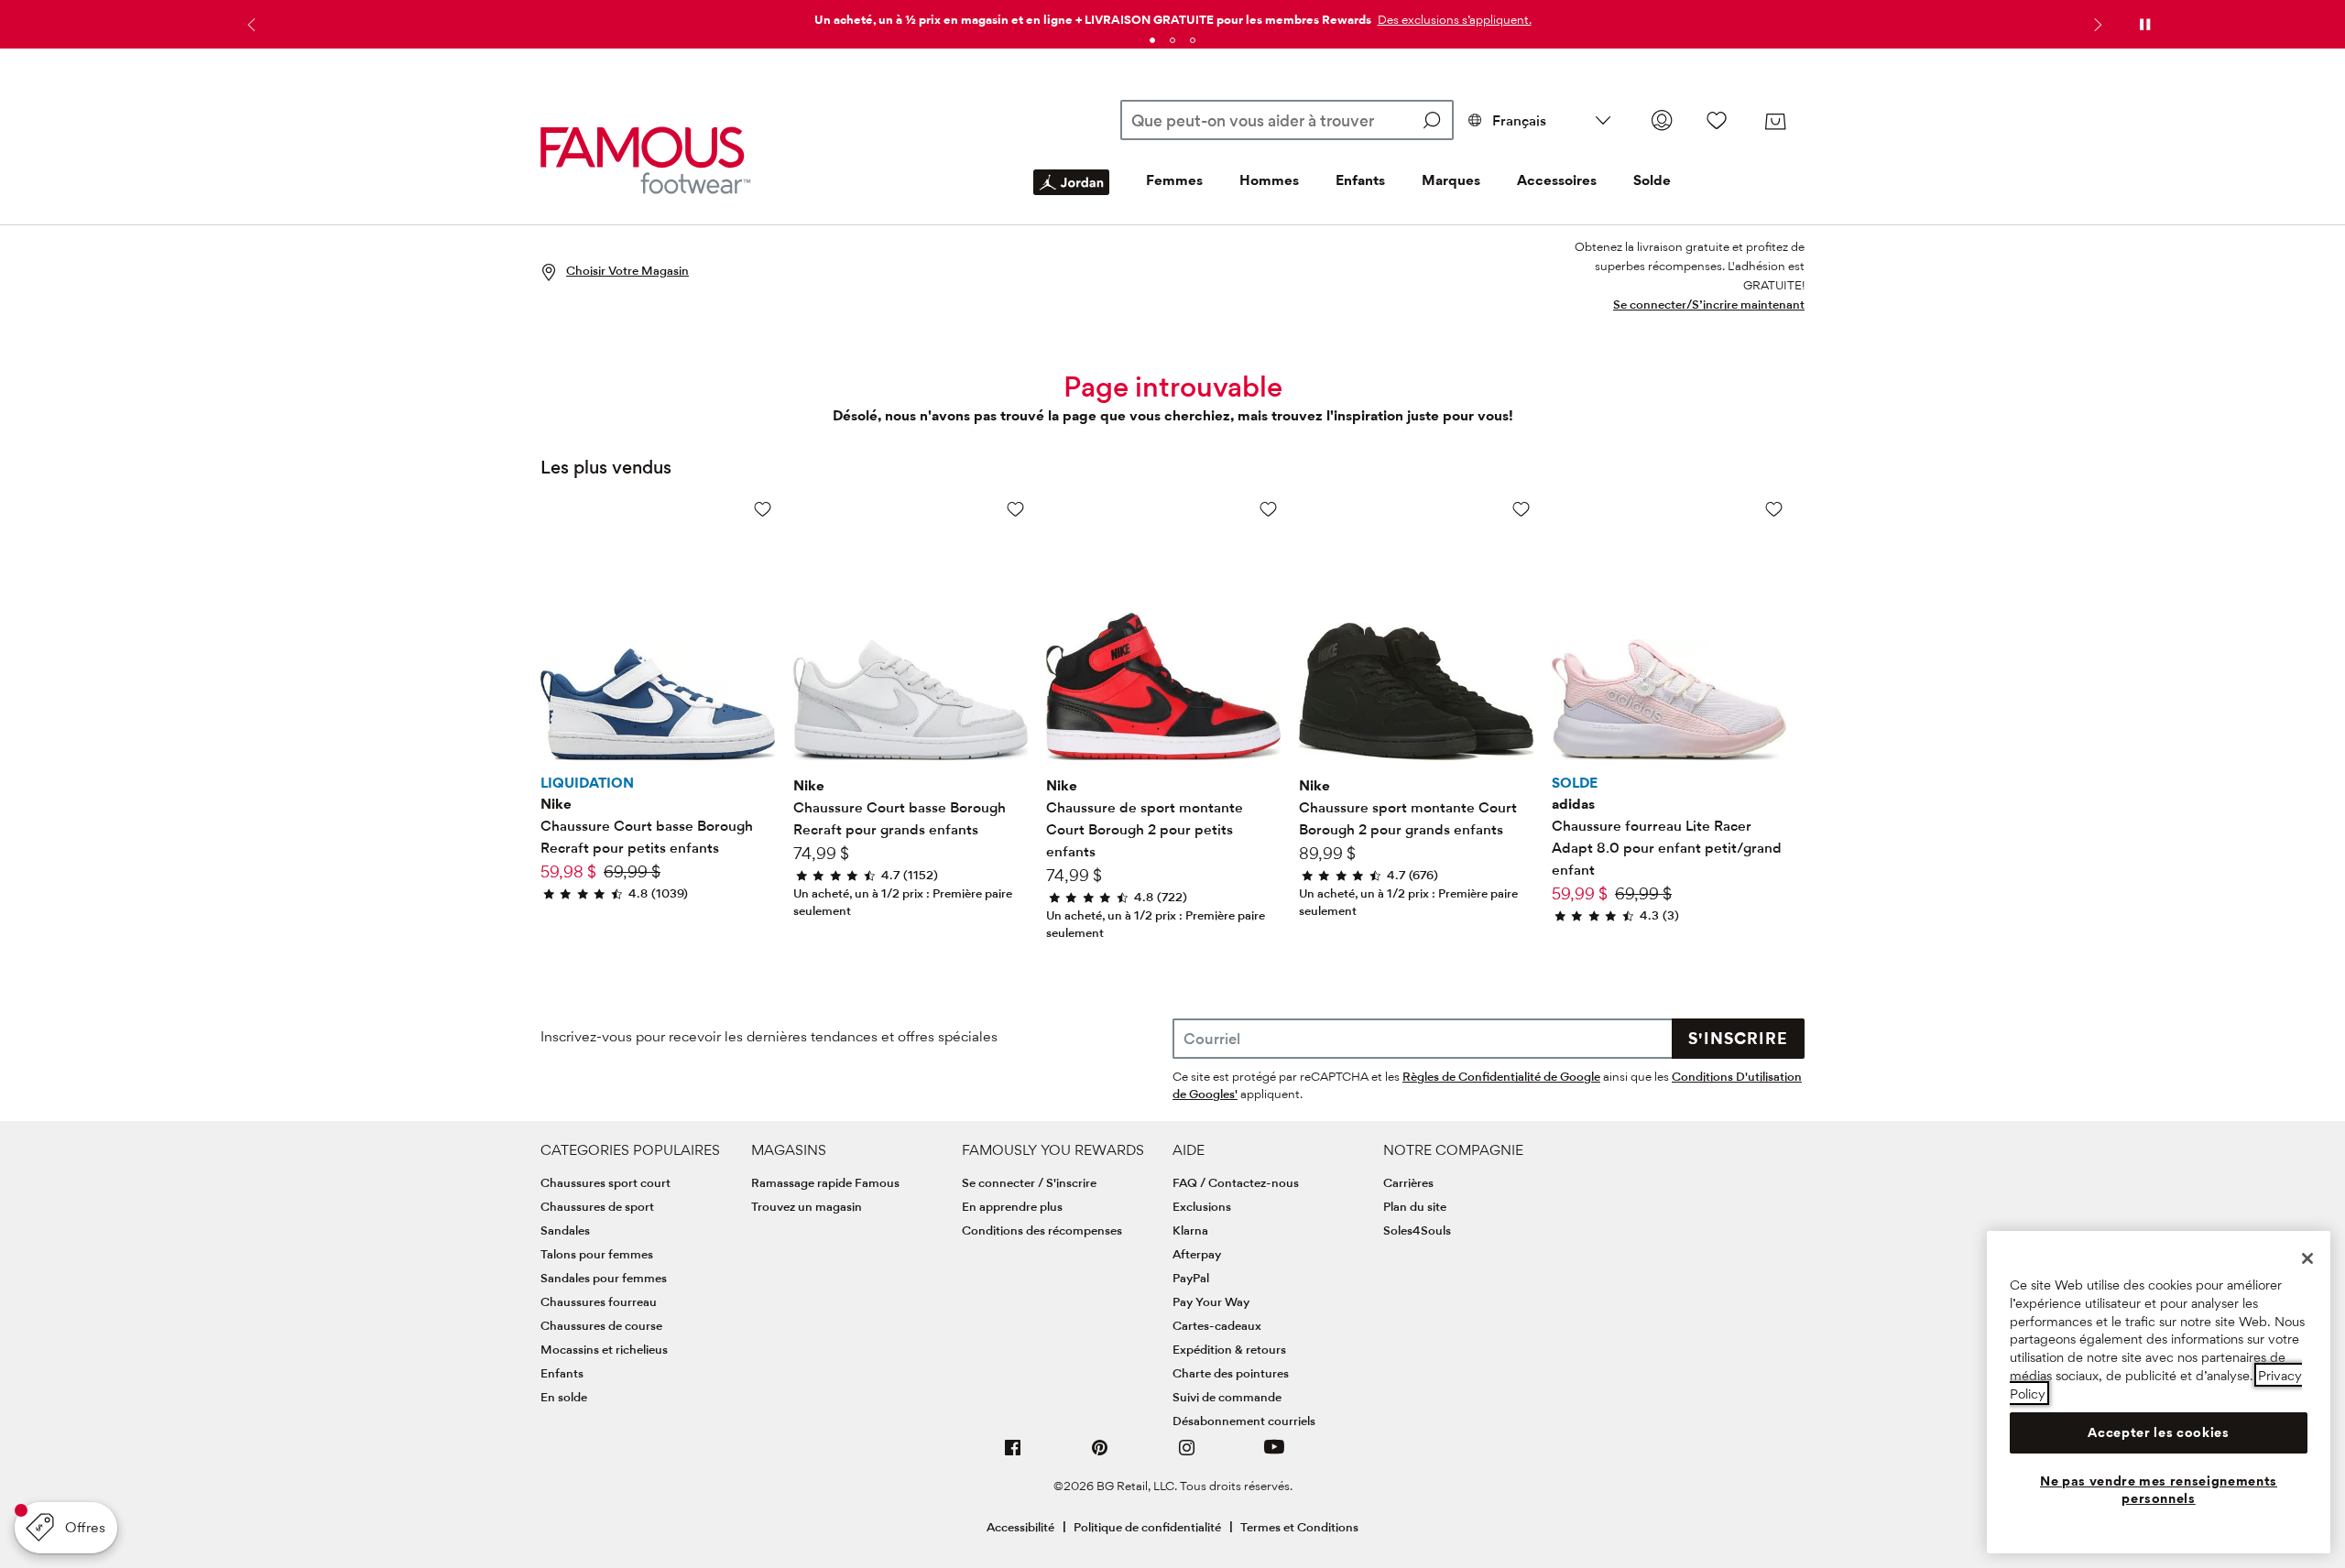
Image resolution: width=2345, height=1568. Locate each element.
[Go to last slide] (249, 25)
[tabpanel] (1172, 16)
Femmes (1174, 180)
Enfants (1360, 180)
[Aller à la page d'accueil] (646, 160)
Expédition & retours (1229, 1349)
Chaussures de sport (597, 1206)
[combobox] (1287, 120)
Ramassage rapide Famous (825, 1182)
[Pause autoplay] (2144, 25)
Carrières (1408, 1182)
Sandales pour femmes (604, 1278)
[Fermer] (2307, 1258)
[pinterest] (1100, 1455)
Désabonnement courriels (1244, 1421)
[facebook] (1013, 1455)
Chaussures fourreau (599, 1301)
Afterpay (1197, 1254)
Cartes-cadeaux (1217, 1325)
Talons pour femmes (597, 1254)
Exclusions (1202, 1206)
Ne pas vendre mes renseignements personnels (2159, 1489)
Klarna (1190, 1230)
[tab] (1152, 40)
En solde (564, 1397)
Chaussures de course (601, 1325)
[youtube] (1274, 1455)
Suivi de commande (1227, 1397)
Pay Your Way (1211, 1301)
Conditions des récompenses (1042, 1230)
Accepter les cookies (2158, 1432)
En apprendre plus (1012, 1206)
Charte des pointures (1231, 1373)
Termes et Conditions (1299, 1527)
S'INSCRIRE (1738, 1038)
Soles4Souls (1417, 1230)
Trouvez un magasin (807, 1206)
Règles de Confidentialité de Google (1501, 1076)
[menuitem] (1071, 197)
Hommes (1269, 180)
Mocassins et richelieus (604, 1349)
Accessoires (1557, 180)
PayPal (1191, 1278)
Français (1519, 120)
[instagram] (1187, 1455)
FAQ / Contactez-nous (1236, 1182)
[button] (1453, 19)
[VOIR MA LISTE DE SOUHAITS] (1717, 120)
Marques (1451, 180)
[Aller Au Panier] (1775, 122)
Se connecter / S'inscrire (1029, 1182)
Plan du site (1415, 1206)
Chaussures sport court (605, 1182)
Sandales (565, 1230)
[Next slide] (2096, 25)
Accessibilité (1020, 1527)
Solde (1652, 180)
